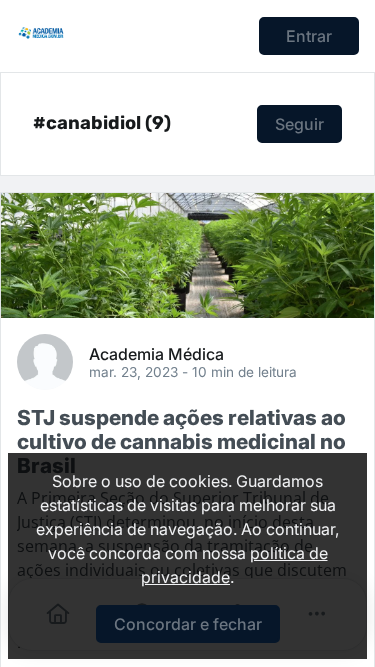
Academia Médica (156, 353)
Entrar (309, 36)
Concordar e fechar (188, 624)
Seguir (299, 124)
